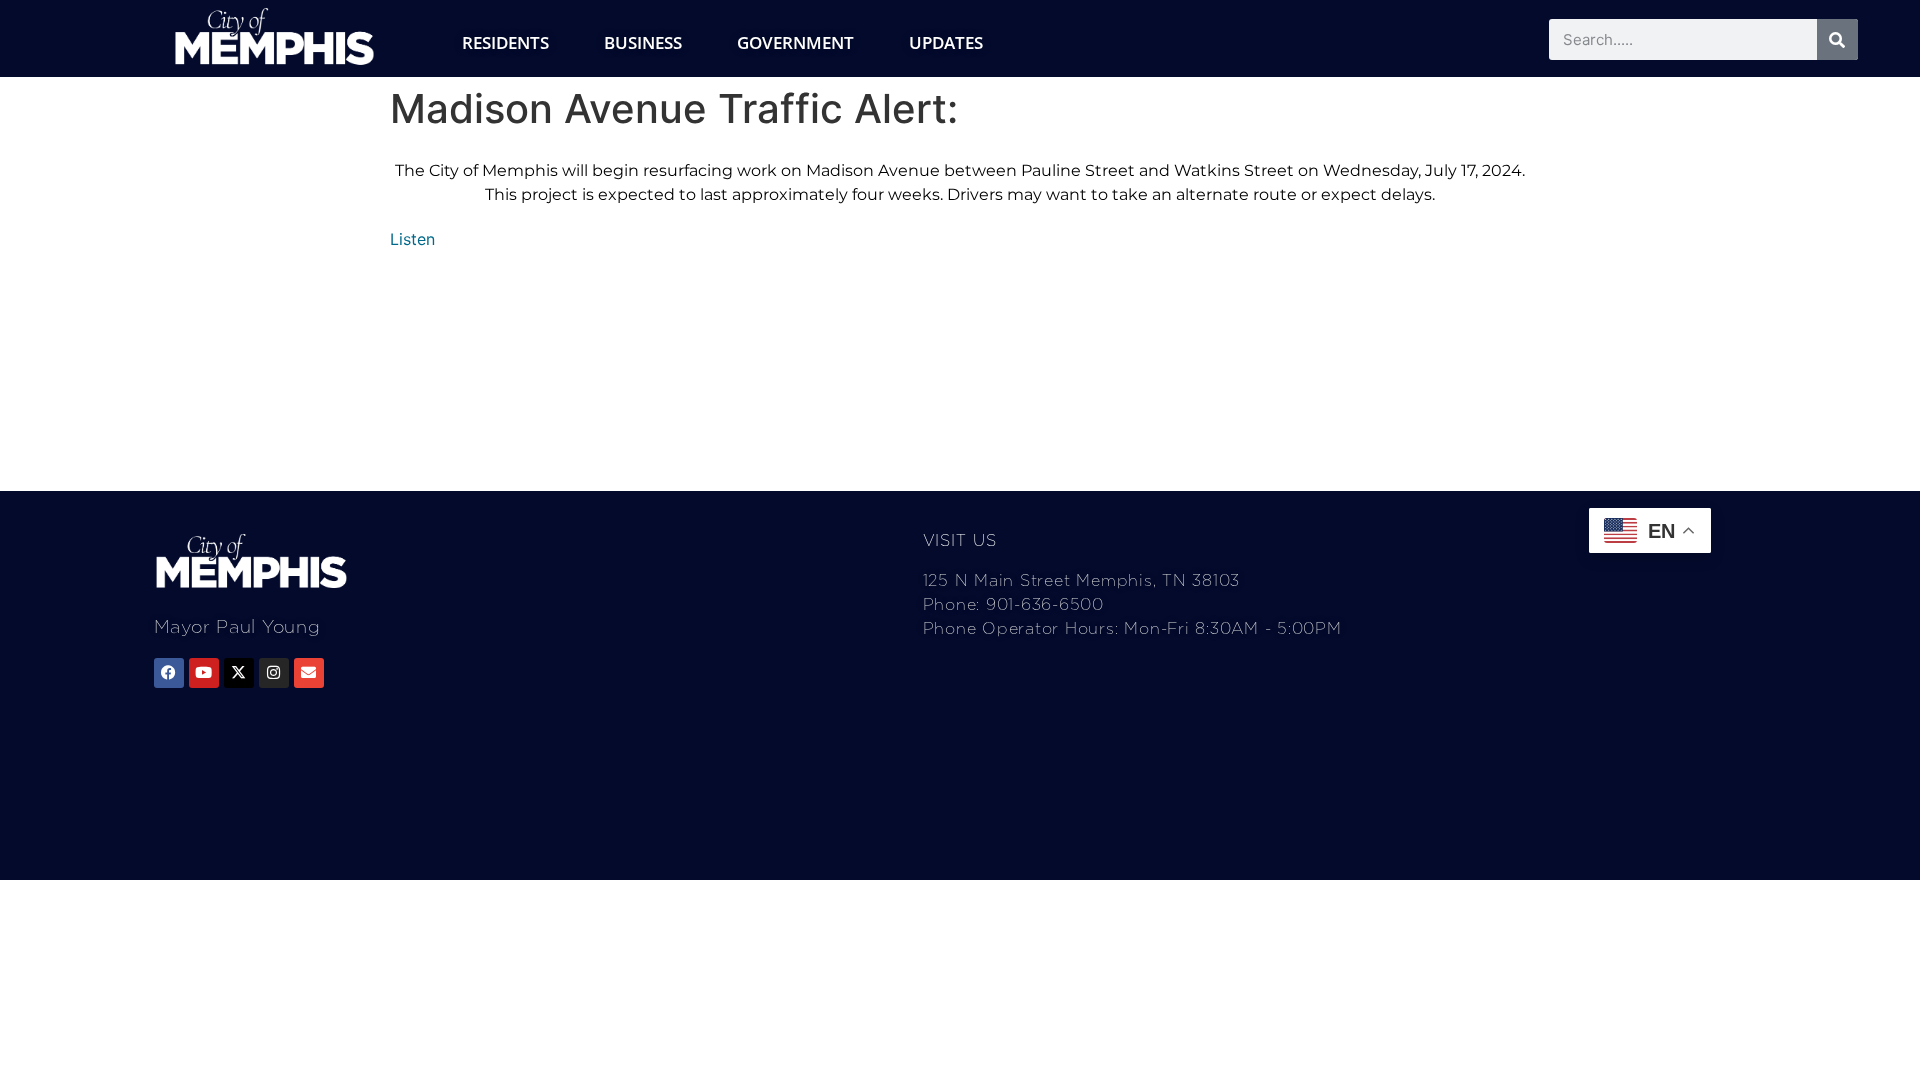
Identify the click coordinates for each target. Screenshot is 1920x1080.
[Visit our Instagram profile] (274, 673)
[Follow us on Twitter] (239, 673)
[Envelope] (309, 673)
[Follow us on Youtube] (204, 673)
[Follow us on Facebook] (169, 673)
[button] (412, 239)
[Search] (1837, 39)
